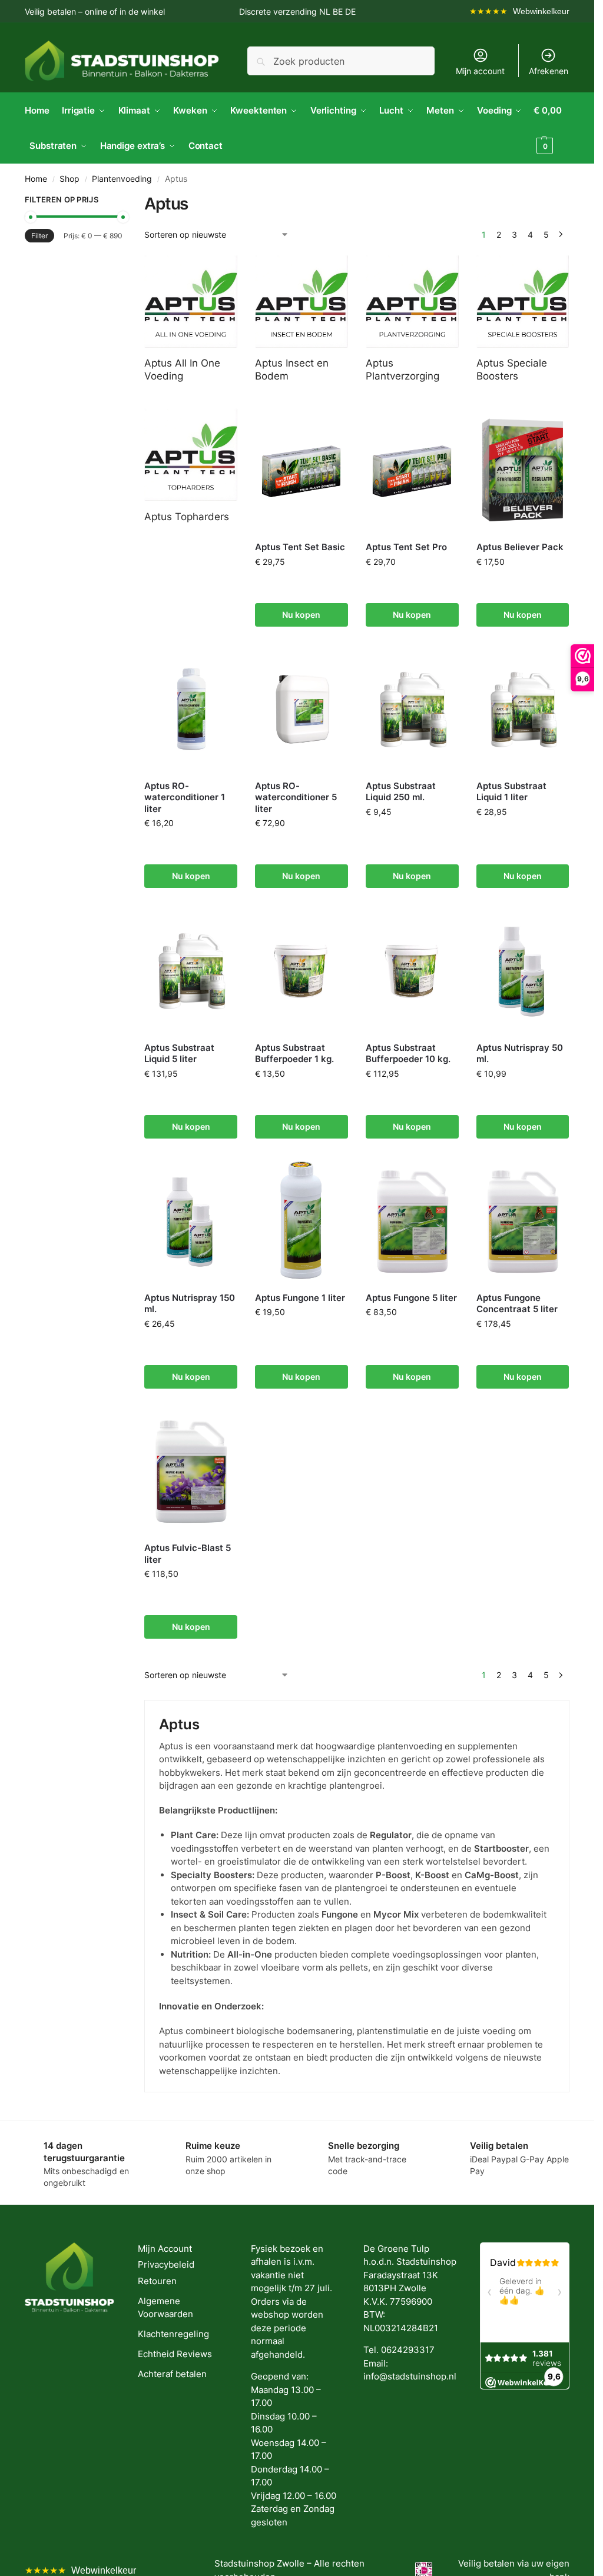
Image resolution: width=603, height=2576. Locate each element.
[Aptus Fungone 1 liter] (301, 1220)
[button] (551, 128)
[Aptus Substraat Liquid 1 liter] (523, 708)
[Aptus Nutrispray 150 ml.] (191, 1220)
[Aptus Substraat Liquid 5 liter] (191, 970)
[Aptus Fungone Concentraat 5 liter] (523, 1220)
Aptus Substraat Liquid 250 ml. (401, 791)
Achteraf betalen (172, 2373)
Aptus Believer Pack (520, 546)
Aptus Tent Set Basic (300, 546)
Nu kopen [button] (301, 614)
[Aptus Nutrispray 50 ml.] (523, 970)
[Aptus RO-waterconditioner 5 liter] (301, 708)
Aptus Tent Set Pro (406, 546)
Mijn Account (165, 2248)
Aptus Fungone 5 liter (411, 1297)
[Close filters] (126, 201)
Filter (39, 235)
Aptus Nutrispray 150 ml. (190, 1303)
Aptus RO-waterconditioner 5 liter (296, 797)
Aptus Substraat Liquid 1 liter (511, 791)
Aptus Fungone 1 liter (300, 1297)
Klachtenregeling (173, 2333)
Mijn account (480, 70)
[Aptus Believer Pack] (523, 470)
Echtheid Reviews (175, 2353)
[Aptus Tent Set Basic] (301, 470)
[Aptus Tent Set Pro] (412, 470)
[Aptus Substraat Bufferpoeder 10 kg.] (412, 970)
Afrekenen (549, 70)
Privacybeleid (166, 2264)
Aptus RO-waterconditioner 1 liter (185, 797)
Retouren (157, 2280)
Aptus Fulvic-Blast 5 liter (188, 1553)
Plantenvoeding (122, 178)
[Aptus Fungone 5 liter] (412, 1220)
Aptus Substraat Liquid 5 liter (179, 1053)
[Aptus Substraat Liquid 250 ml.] (412, 708)
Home (36, 178)
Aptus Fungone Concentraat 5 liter (517, 1303)
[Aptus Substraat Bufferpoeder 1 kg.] (301, 970)
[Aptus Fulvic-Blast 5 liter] (191, 1470)
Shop (69, 178)
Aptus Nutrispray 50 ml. (520, 1053)
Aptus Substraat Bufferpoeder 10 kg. (408, 1053)
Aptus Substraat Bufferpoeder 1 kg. (294, 1053)
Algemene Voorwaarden (165, 2307)
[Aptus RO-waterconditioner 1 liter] (191, 708)
